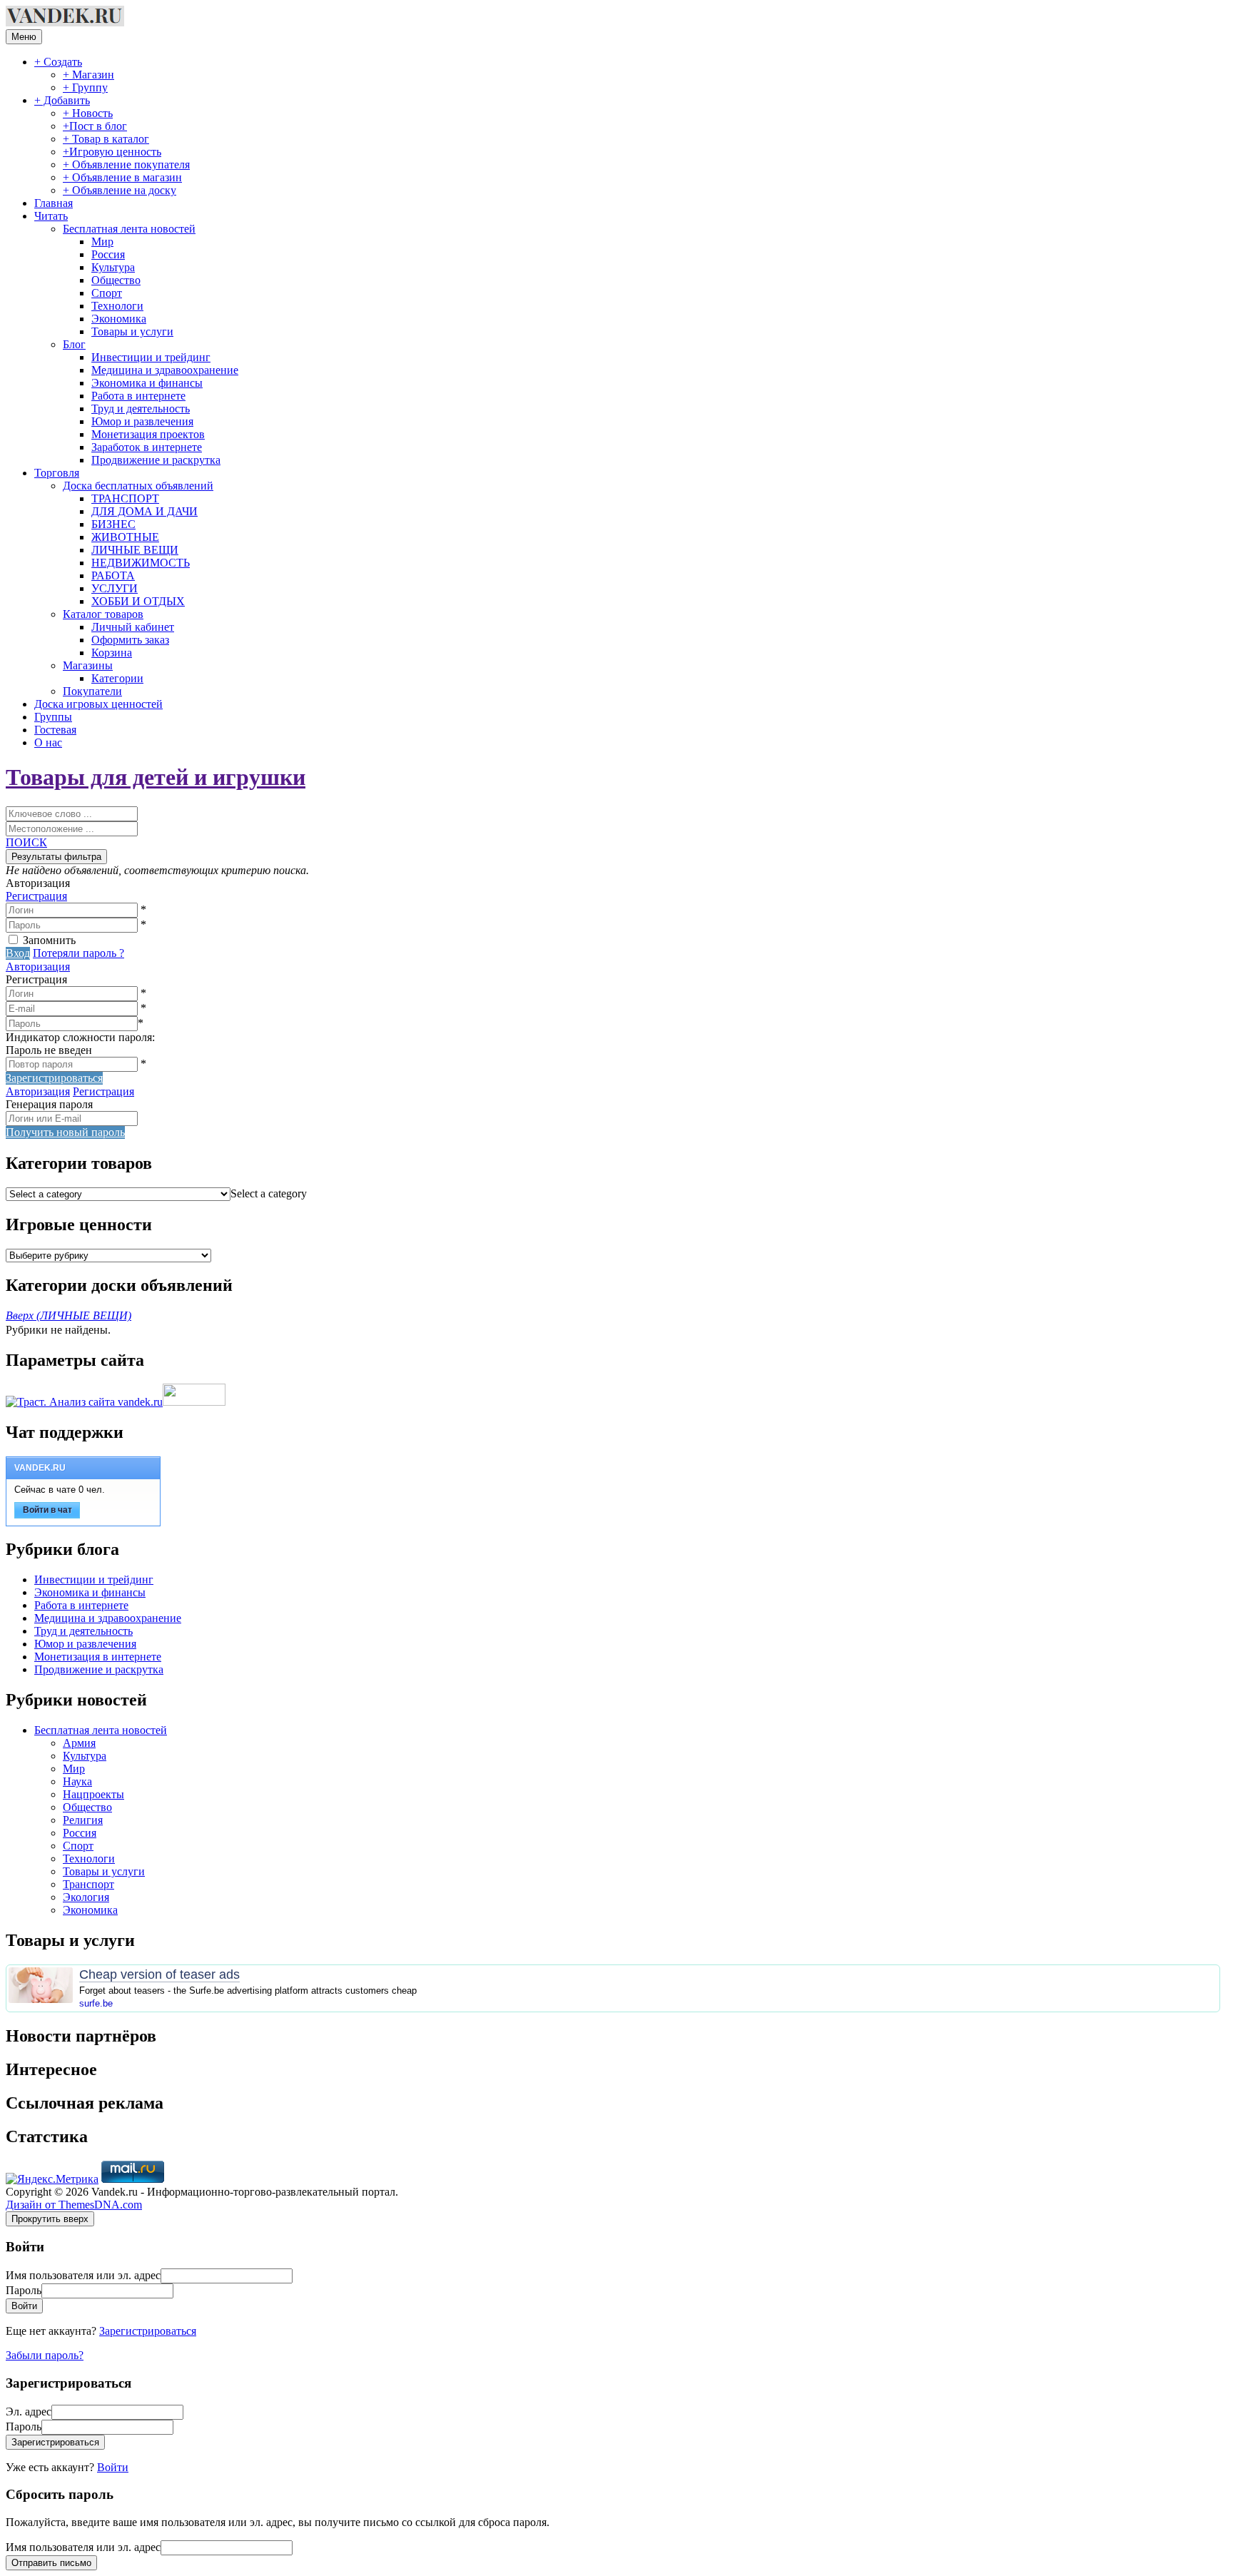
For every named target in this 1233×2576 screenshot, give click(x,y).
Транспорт (88, 1884)
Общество (116, 280)
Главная (54, 203)
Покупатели (92, 691)
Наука (77, 1781)
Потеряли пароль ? (78, 953)
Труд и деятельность (141, 409)
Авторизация (38, 967)
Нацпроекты (93, 1794)
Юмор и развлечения (142, 421)
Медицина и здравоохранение (165, 370)
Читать (51, 216)
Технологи (117, 306)
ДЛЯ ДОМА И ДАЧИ (144, 511)
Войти (113, 2467)
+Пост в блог (95, 126)
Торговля (57, 473)
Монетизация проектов (148, 434)
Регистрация (36, 896)
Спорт (107, 293)
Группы (53, 717)
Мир (102, 242)
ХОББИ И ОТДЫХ (138, 601)
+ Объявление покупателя (126, 164)
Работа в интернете (138, 396)
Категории (117, 678)
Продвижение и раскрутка (156, 460)
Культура (113, 267)
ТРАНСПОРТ (125, 498)
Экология (86, 1897)
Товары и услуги (132, 331)
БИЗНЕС (113, 524)
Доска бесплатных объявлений (138, 486)
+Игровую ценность (112, 152)
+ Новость (88, 113)
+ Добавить (62, 100)
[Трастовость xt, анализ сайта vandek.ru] (84, 1402)
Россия (108, 254)
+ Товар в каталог (106, 139)
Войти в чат (47, 1510)
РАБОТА (113, 575)
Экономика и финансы (147, 383)
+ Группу (85, 87)
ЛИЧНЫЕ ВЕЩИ (135, 550)
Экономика (119, 319)
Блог (74, 344)
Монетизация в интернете (98, 1657)
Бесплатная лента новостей (129, 229)
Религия (83, 1820)
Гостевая (55, 730)
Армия (79, 1743)
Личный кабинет (133, 627)
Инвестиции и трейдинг (151, 357)
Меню (24, 37)
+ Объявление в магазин (122, 177)
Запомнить (49, 940)
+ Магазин (88, 75)
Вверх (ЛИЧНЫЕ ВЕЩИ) (68, 1315)
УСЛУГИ (115, 588)
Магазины (88, 665)
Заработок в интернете (147, 447)
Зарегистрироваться (148, 2331)
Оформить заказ (130, 640)
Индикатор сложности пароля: (80, 1037)
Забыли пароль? (45, 2355)
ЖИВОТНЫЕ (125, 537)
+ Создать (58, 62)
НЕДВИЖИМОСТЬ (141, 563)
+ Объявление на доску (120, 190)
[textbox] (269, 1193)
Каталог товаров (103, 614)
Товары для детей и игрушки (156, 777)
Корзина (112, 653)
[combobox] (269, 1193)
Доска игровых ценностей (98, 704)
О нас (48, 742)
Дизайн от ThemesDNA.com (74, 2205)
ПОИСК (26, 842)
